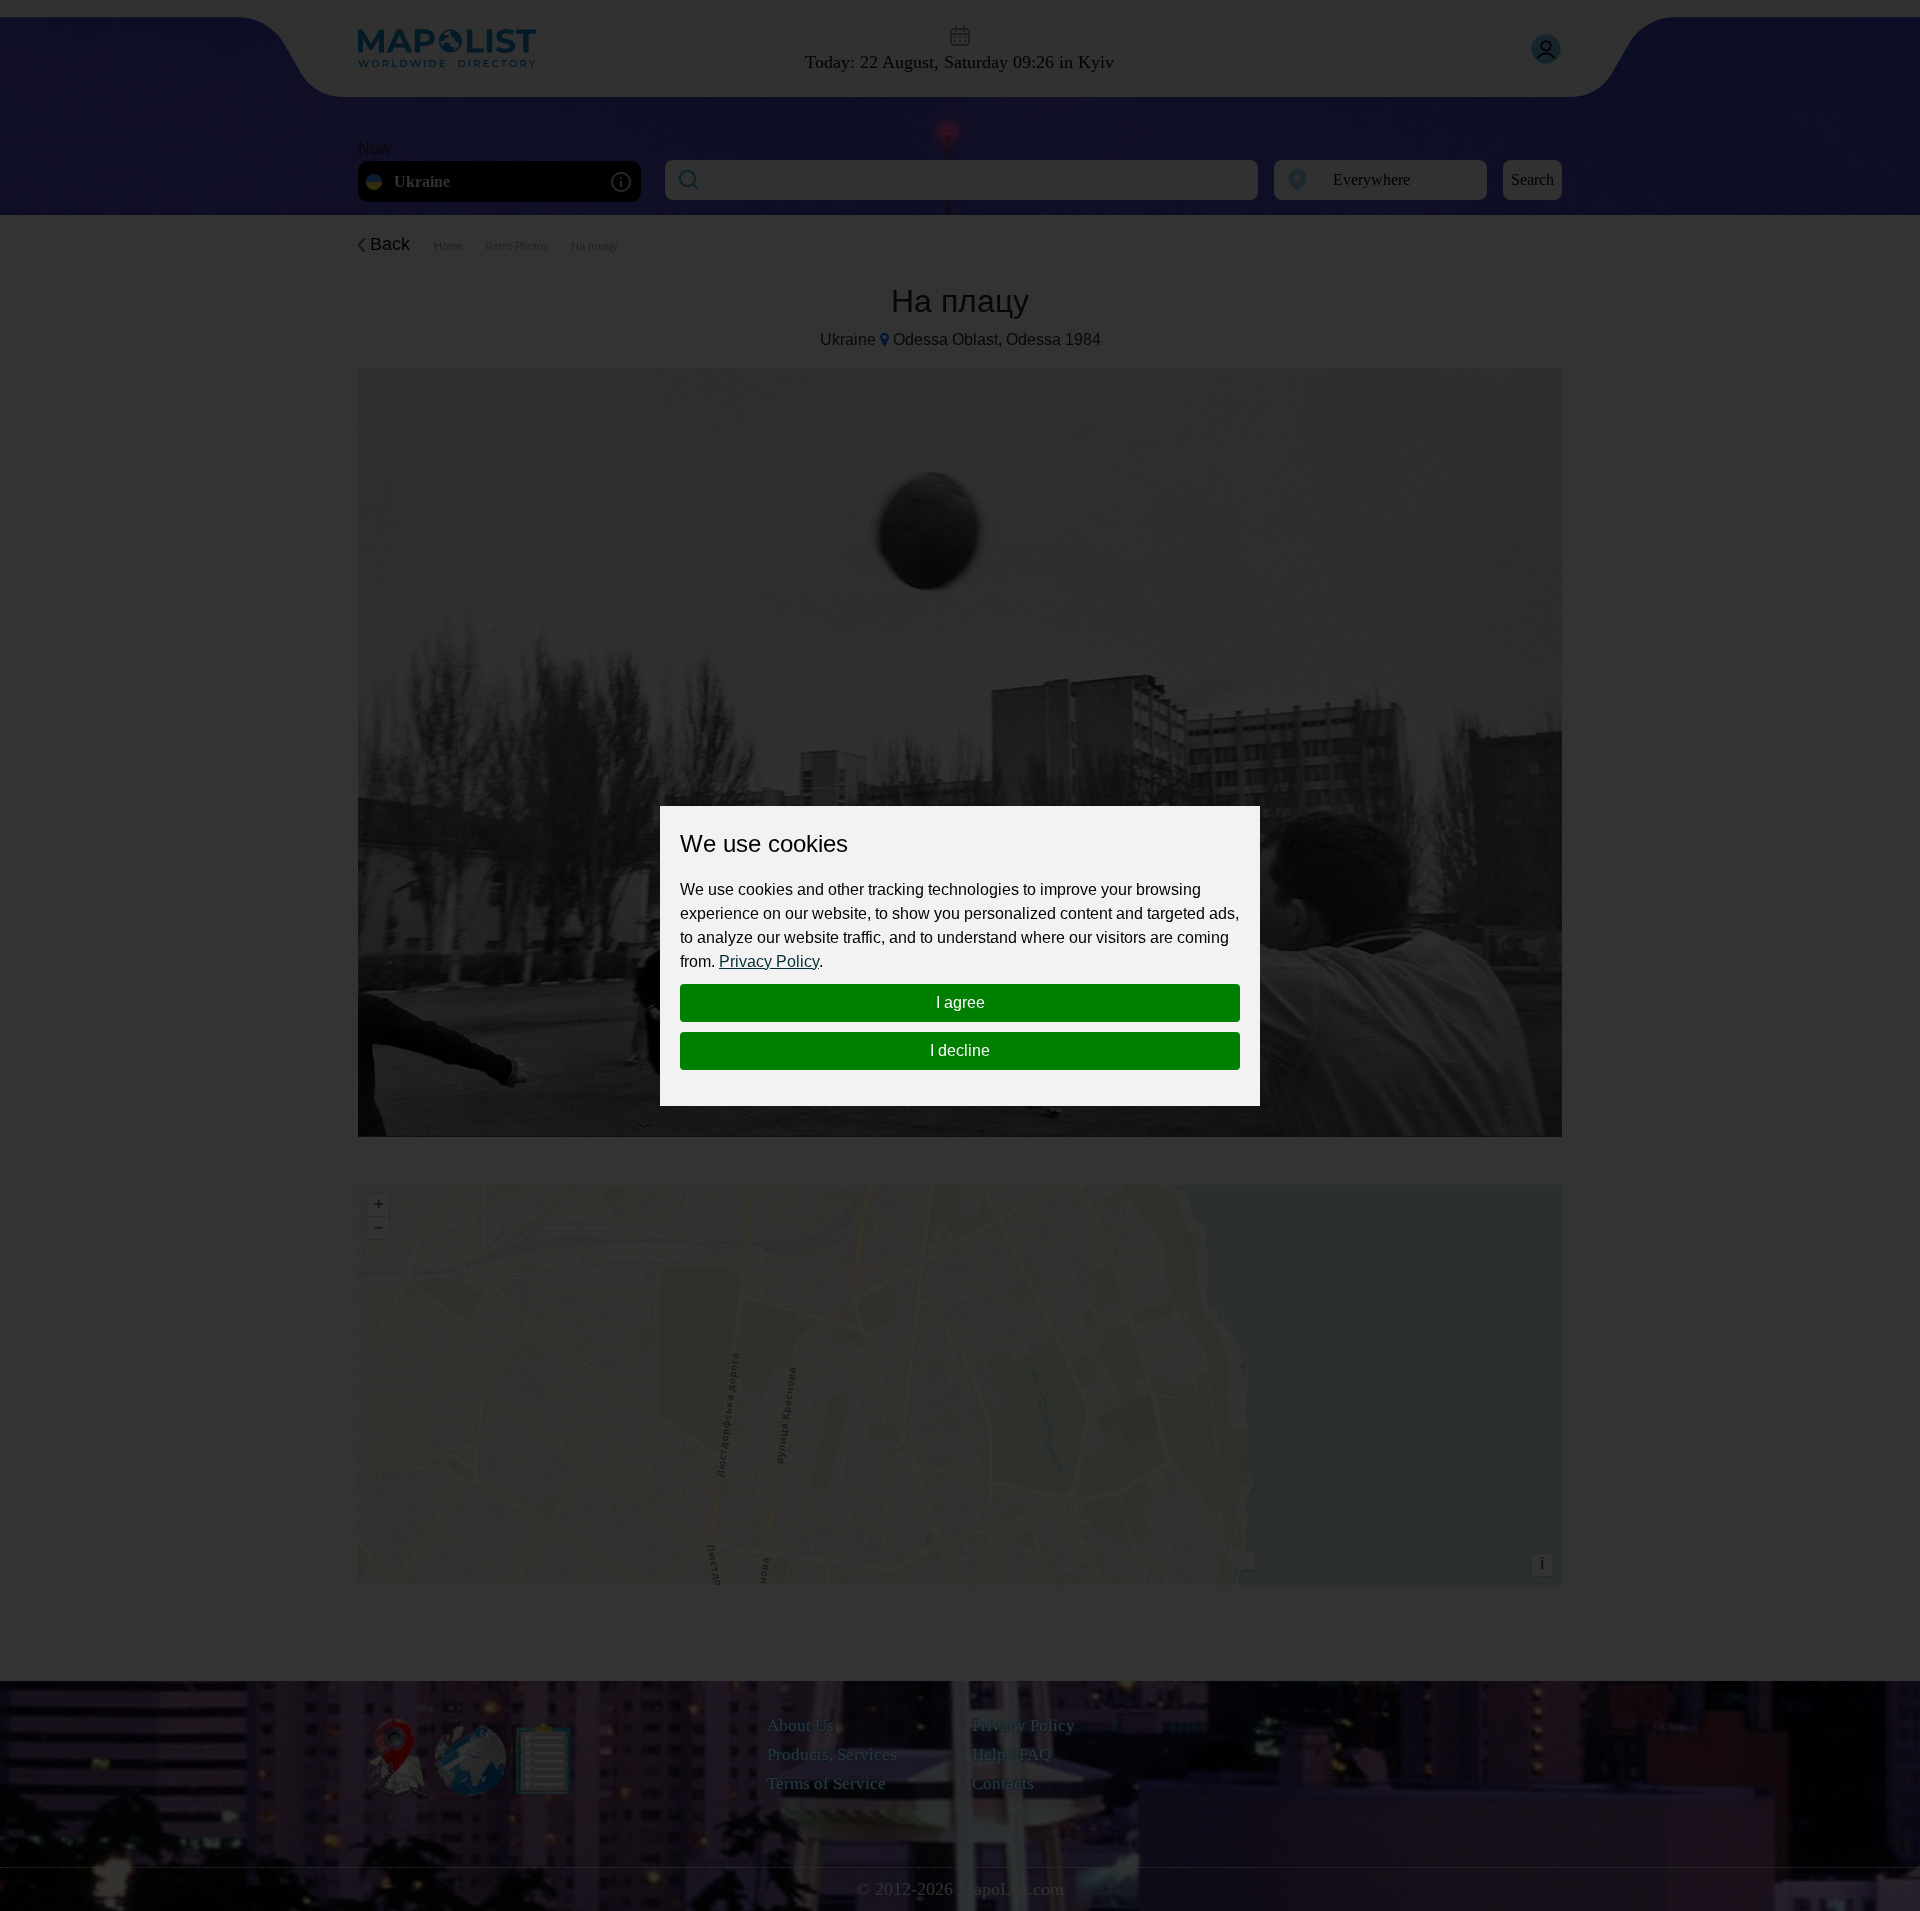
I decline (960, 1050)
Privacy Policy (769, 961)
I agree (960, 1002)
